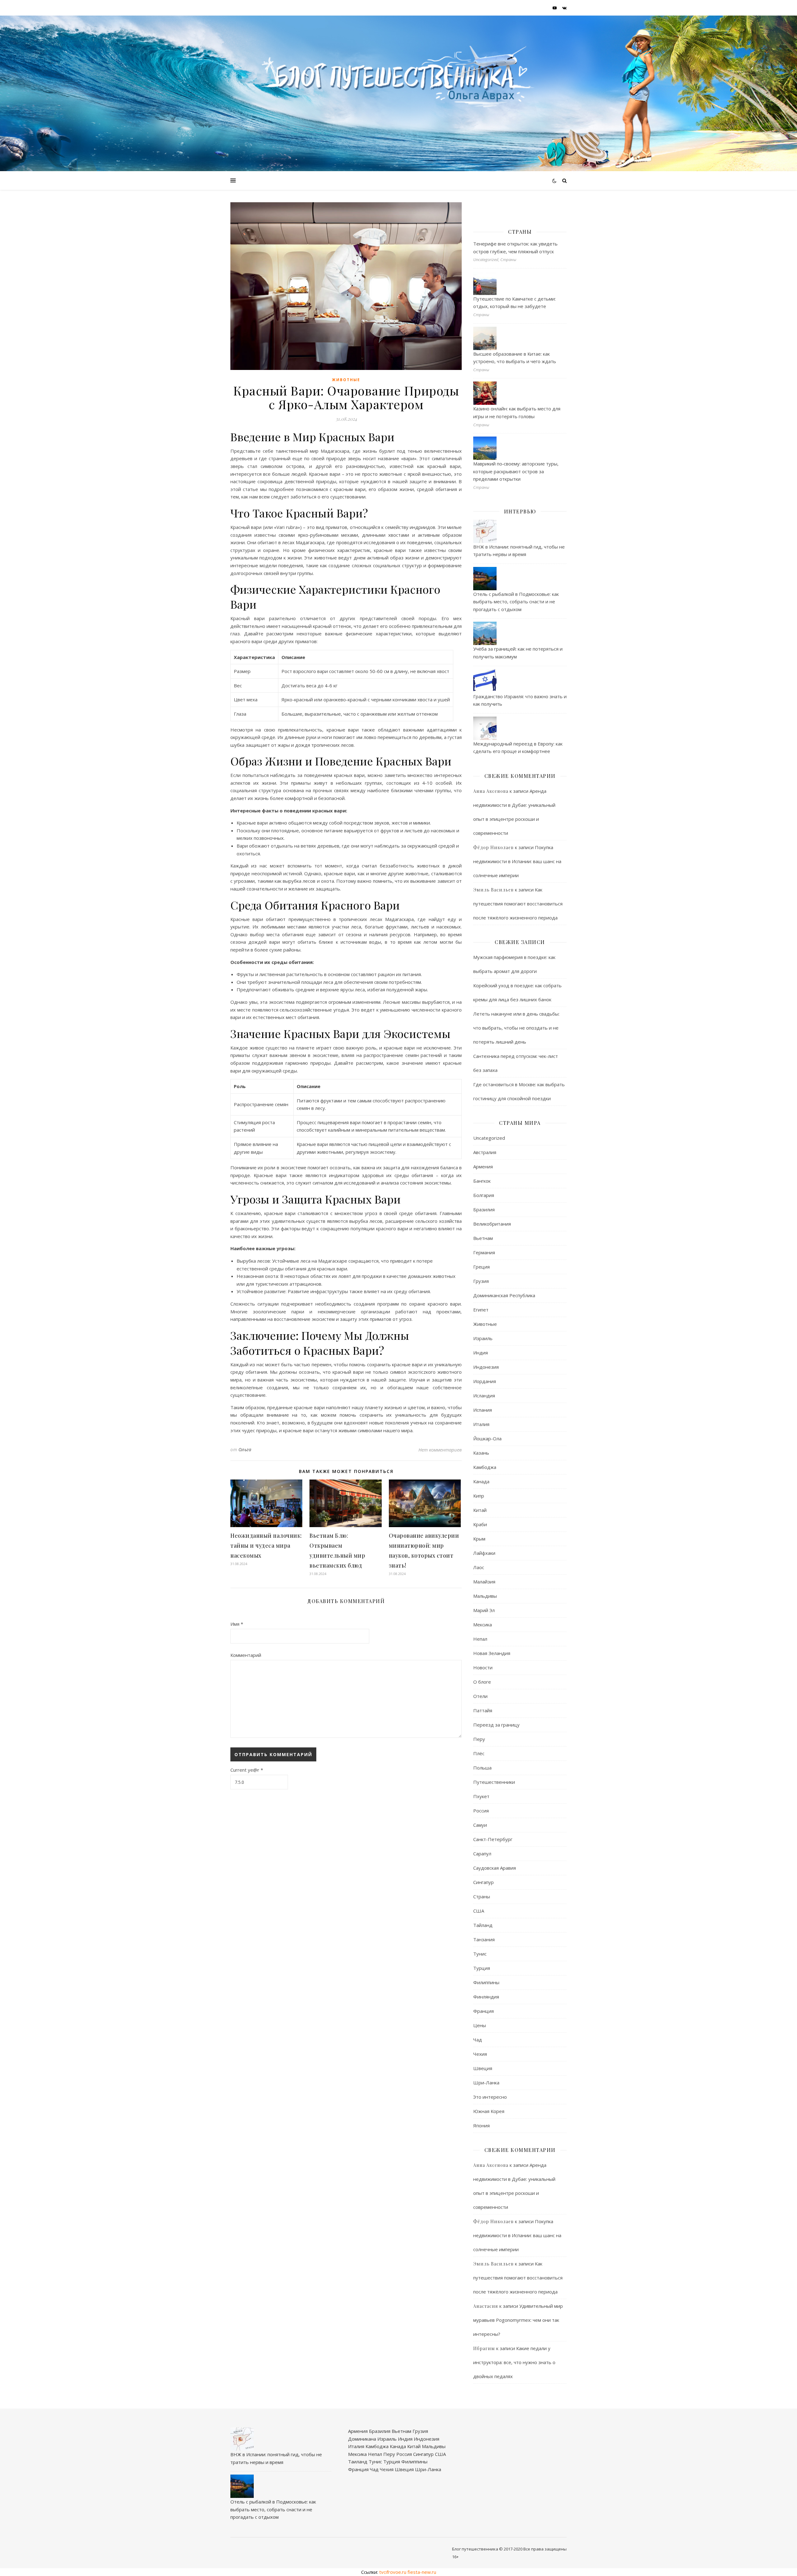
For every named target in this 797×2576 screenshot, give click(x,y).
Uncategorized (489, 1138)
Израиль (483, 1338)
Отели (480, 1696)
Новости (483, 1667)
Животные (346, 380)
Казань (481, 1453)
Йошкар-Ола (487, 1438)
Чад (478, 2040)
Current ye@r (247, 1770)
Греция (481, 1267)
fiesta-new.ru (422, 2572)
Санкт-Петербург (493, 1839)
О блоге (482, 1682)
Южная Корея (489, 2111)
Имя (237, 1624)
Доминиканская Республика (504, 1295)
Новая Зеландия (492, 1653)
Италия (481, 1424)
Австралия (485, 1152)
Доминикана (362, 2439)
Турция (482, 1968)
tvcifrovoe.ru (393, 2572)
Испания (483, 1410)
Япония (481, 2125)
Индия (481, 1353)
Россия (481, 1811)
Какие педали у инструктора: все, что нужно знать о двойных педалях (514, 2362)
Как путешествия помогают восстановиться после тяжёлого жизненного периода (518, 904)
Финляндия (486, 1997)
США (479, 1911)
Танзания (484, 1939)
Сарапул (482, 1854)
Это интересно (490, 2097)
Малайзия (484, 1582)
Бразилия (484, 1209)
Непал (480, 1639)
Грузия (481, 1281)
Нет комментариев (440, 1450)
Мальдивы (485, 1596)
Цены (480, 2025)
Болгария (484, 1195)
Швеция (483, 2068)
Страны (482, 1896)
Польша (482, 1768)
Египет (481, 1310)
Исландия (484, 1396)
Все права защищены (545, 2549)
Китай (480, 1510)
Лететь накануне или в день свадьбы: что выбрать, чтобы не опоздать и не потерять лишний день (516, 1028)
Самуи (480, 1825)
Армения (483, 1166)
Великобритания (492, 1224)
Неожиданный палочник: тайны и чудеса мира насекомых (266, 1545)
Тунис (480, 1954)
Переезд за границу (496, 1725)
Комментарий (246, 1655)
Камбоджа (485, 1467)
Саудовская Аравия (495, 1868)
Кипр (479, 1496)
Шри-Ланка (486, 2083)
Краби (480, 1524)
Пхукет (481, 1796)
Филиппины (486, 1982)
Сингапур (483, 1882)
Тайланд (483, 1925)
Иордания (485, 1381)
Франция (483, 2011)
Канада (481, 1481)
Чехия (480, 2054)
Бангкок (482, 1181)
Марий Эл (484, 1610)
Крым (479, 1539)
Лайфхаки (484, 1553)
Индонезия (486, 1367)
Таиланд (358, 2461)
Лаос (479, 1567)
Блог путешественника (475, 2549)
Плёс (479, 1753)
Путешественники (494, 1782)
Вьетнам (483, 1238)
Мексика (483, 1625)
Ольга (245, 1449)
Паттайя (483, 1710)
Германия (484, 1252)
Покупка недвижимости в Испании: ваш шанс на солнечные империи (517, 861)
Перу (479, 1739)
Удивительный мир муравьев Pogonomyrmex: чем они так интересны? (518, 2320)
